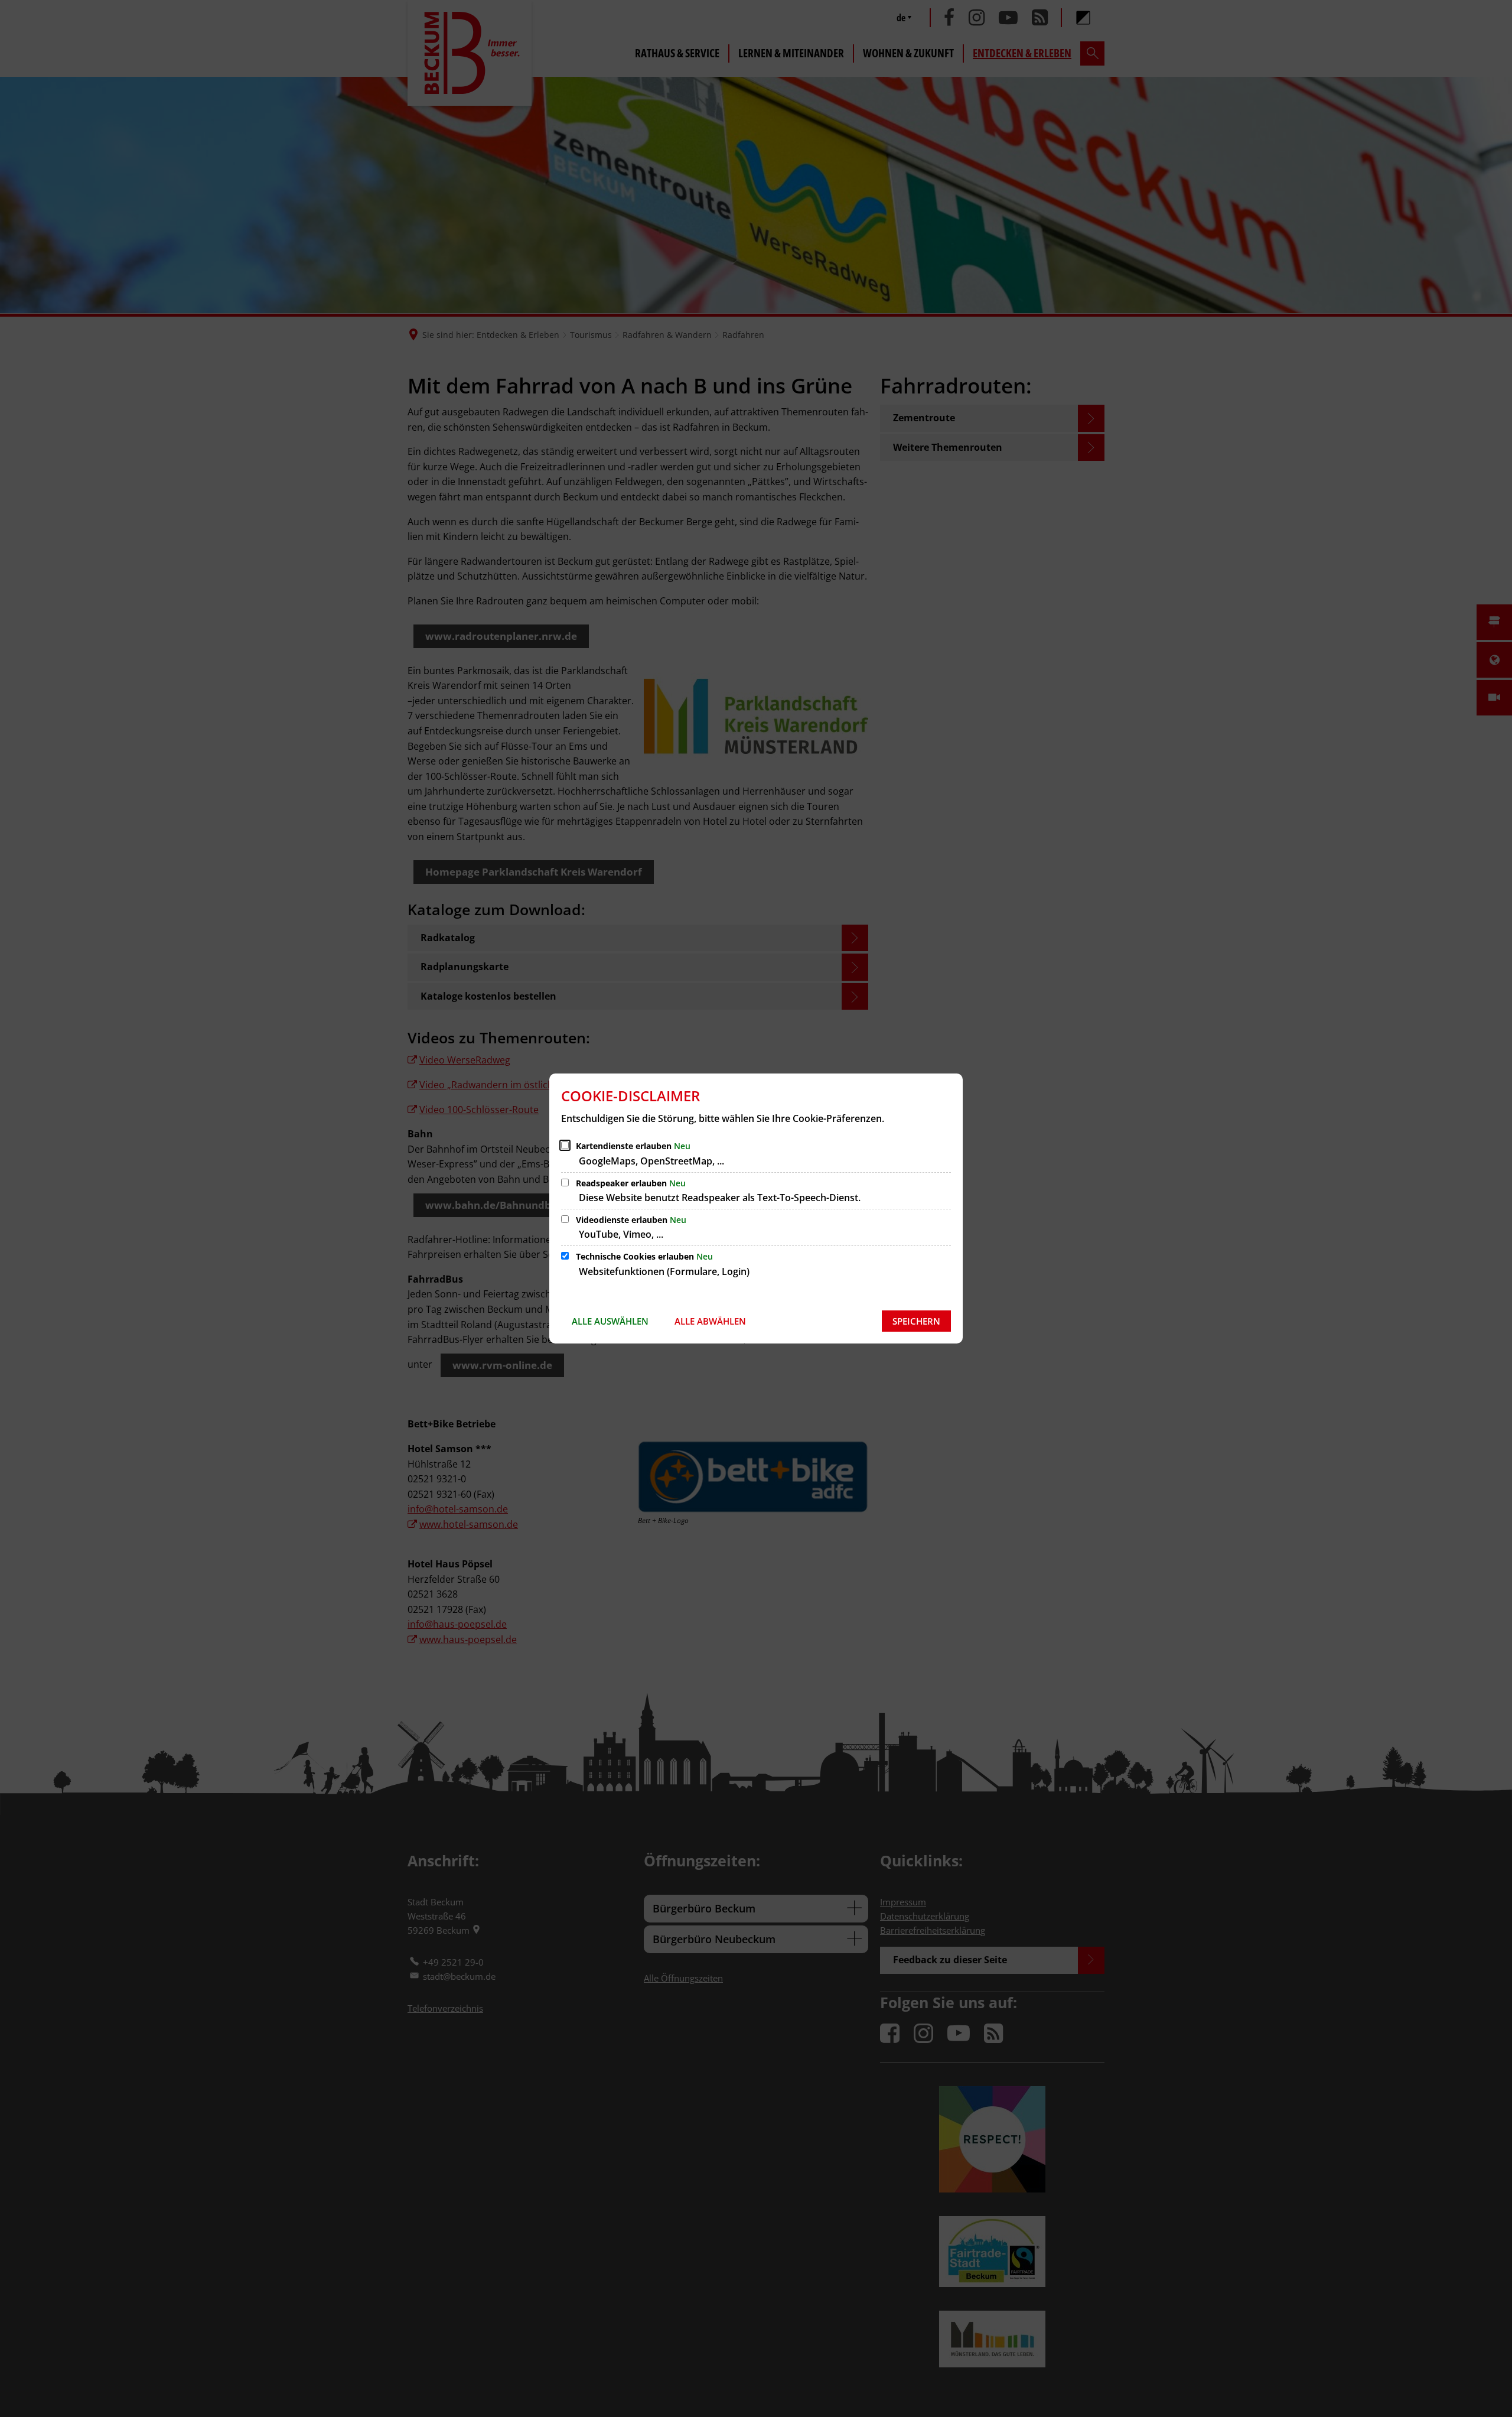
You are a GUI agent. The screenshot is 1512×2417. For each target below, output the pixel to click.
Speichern (916, 1321)
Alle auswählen (610, 1321)
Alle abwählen (710, 1321)
